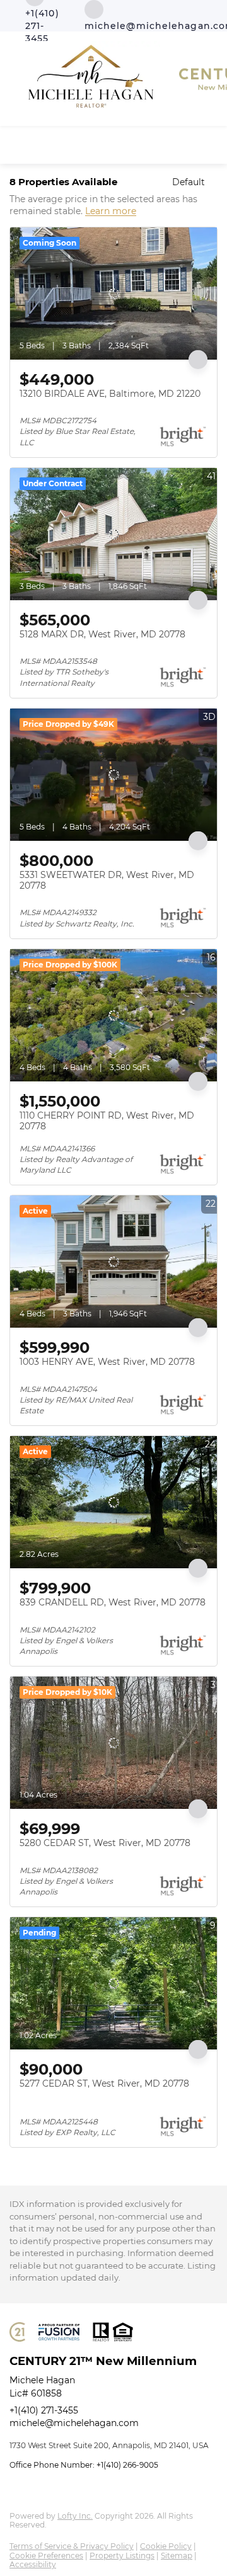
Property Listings (122, 2556)
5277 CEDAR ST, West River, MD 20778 (104, 2083)
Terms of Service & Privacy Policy (72, 2546)
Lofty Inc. (75, 2516)
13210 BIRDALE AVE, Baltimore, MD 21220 (110, 394)
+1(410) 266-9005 (127, 2465)
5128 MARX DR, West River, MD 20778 (102, 634)
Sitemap (177, 2556)
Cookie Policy (166, 2546)
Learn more (111, 212)
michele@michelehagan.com (74, 2423)
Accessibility (33, 2564)
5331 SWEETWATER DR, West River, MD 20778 (107, 881)
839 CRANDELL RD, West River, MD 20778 (113, 1602)
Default (189, 182)
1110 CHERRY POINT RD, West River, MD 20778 (107, 1121)
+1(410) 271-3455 (44, 2410)
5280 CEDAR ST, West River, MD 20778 (105, 1843)
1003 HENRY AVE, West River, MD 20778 (107, 1362)
